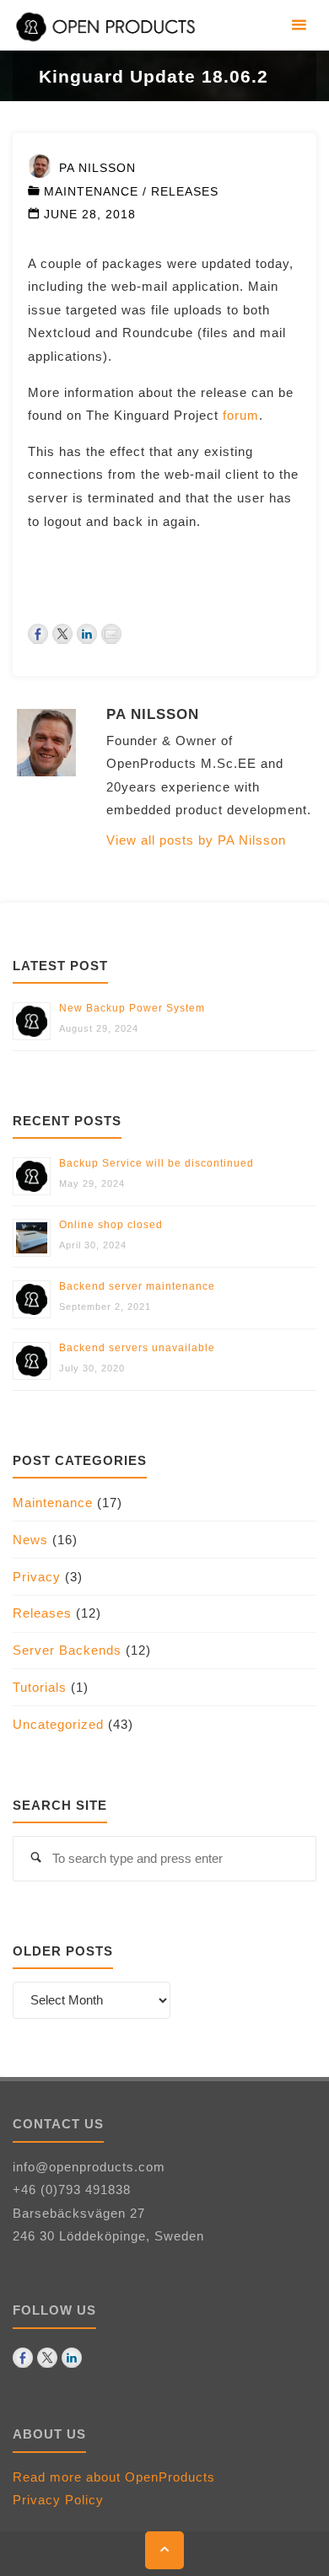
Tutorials (40, 1687)
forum (241, 415)
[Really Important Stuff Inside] (108, 25)
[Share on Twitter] (62, 634)
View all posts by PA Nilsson (196, 840)
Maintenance (91, 192)
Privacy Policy (58, 2500)
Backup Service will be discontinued (156, 1163)
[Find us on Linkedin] (72, 2358)
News (30, 1540)
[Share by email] (111, 634)
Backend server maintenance (137, 1286)
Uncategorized (58, 1724)
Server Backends (67, 1650)
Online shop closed (111, 1225)
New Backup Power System (132, 1008)
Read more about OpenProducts (114, 2477)
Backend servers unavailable (137, 1348)
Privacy (37, 1577)
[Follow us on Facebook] (23, 2358)
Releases (185, 192)
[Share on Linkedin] (87, 634)
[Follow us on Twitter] (47, 2358)
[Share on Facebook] (38, 634)
